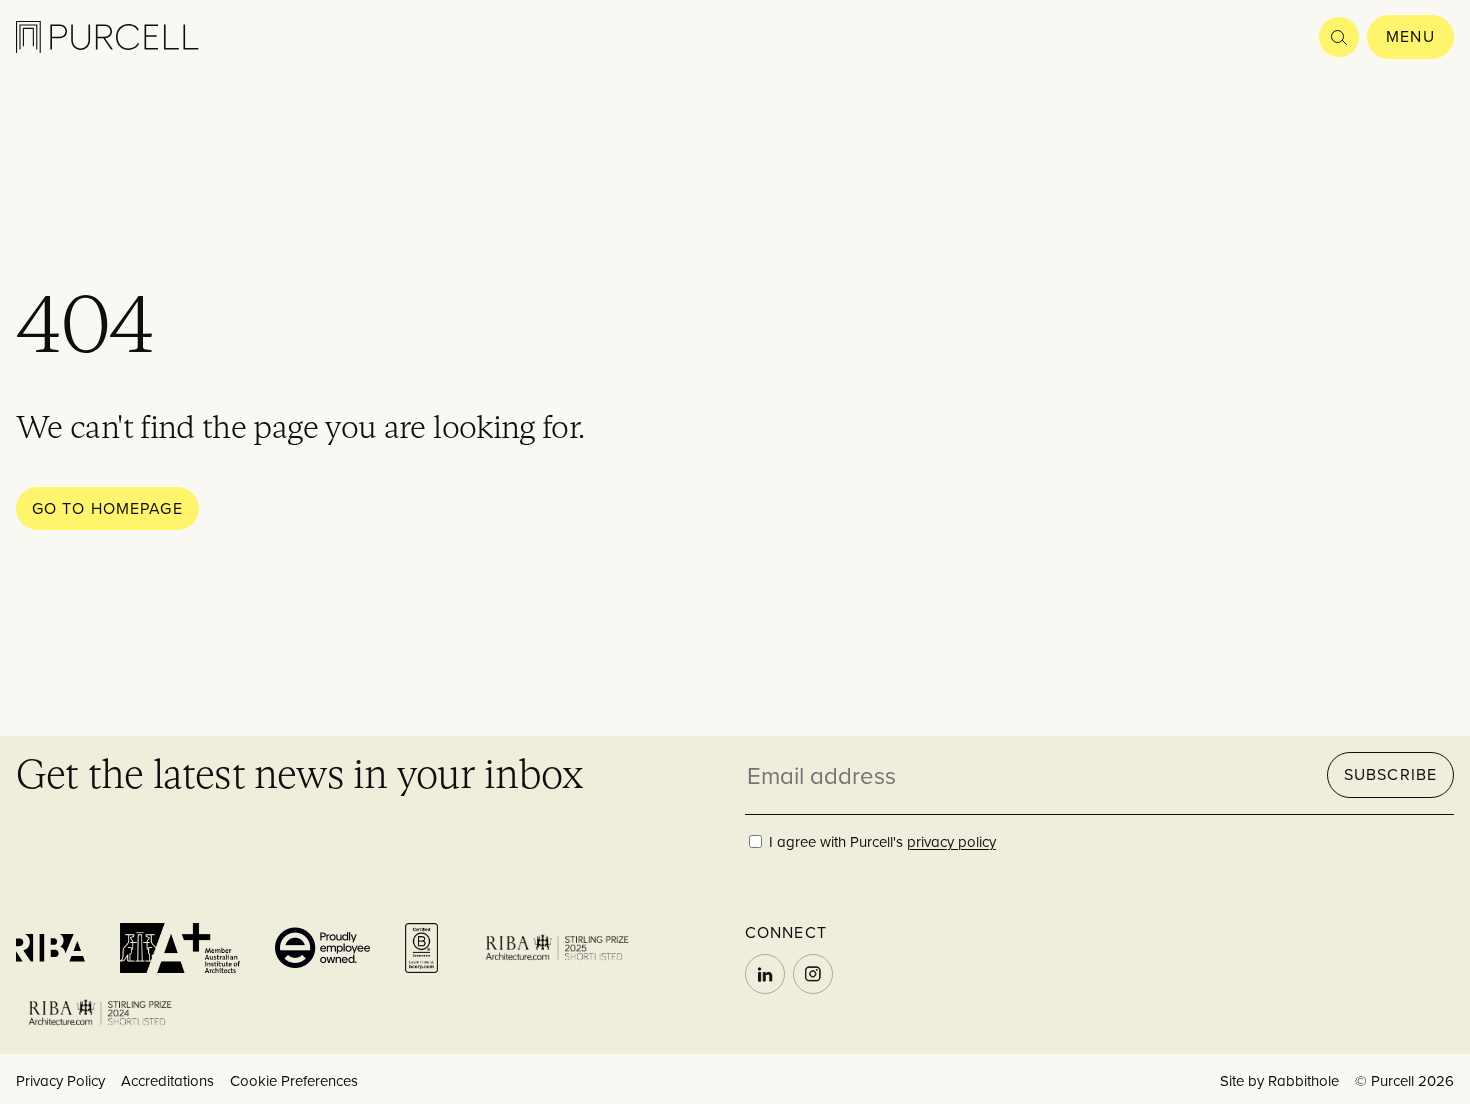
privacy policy (951, 841)
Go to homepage (107, 508)
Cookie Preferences (294, 1080)
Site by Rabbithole (1279, 1080)
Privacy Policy (60, 1080)
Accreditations (167, 1080)
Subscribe (1390, 774)
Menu (1410, 36)
